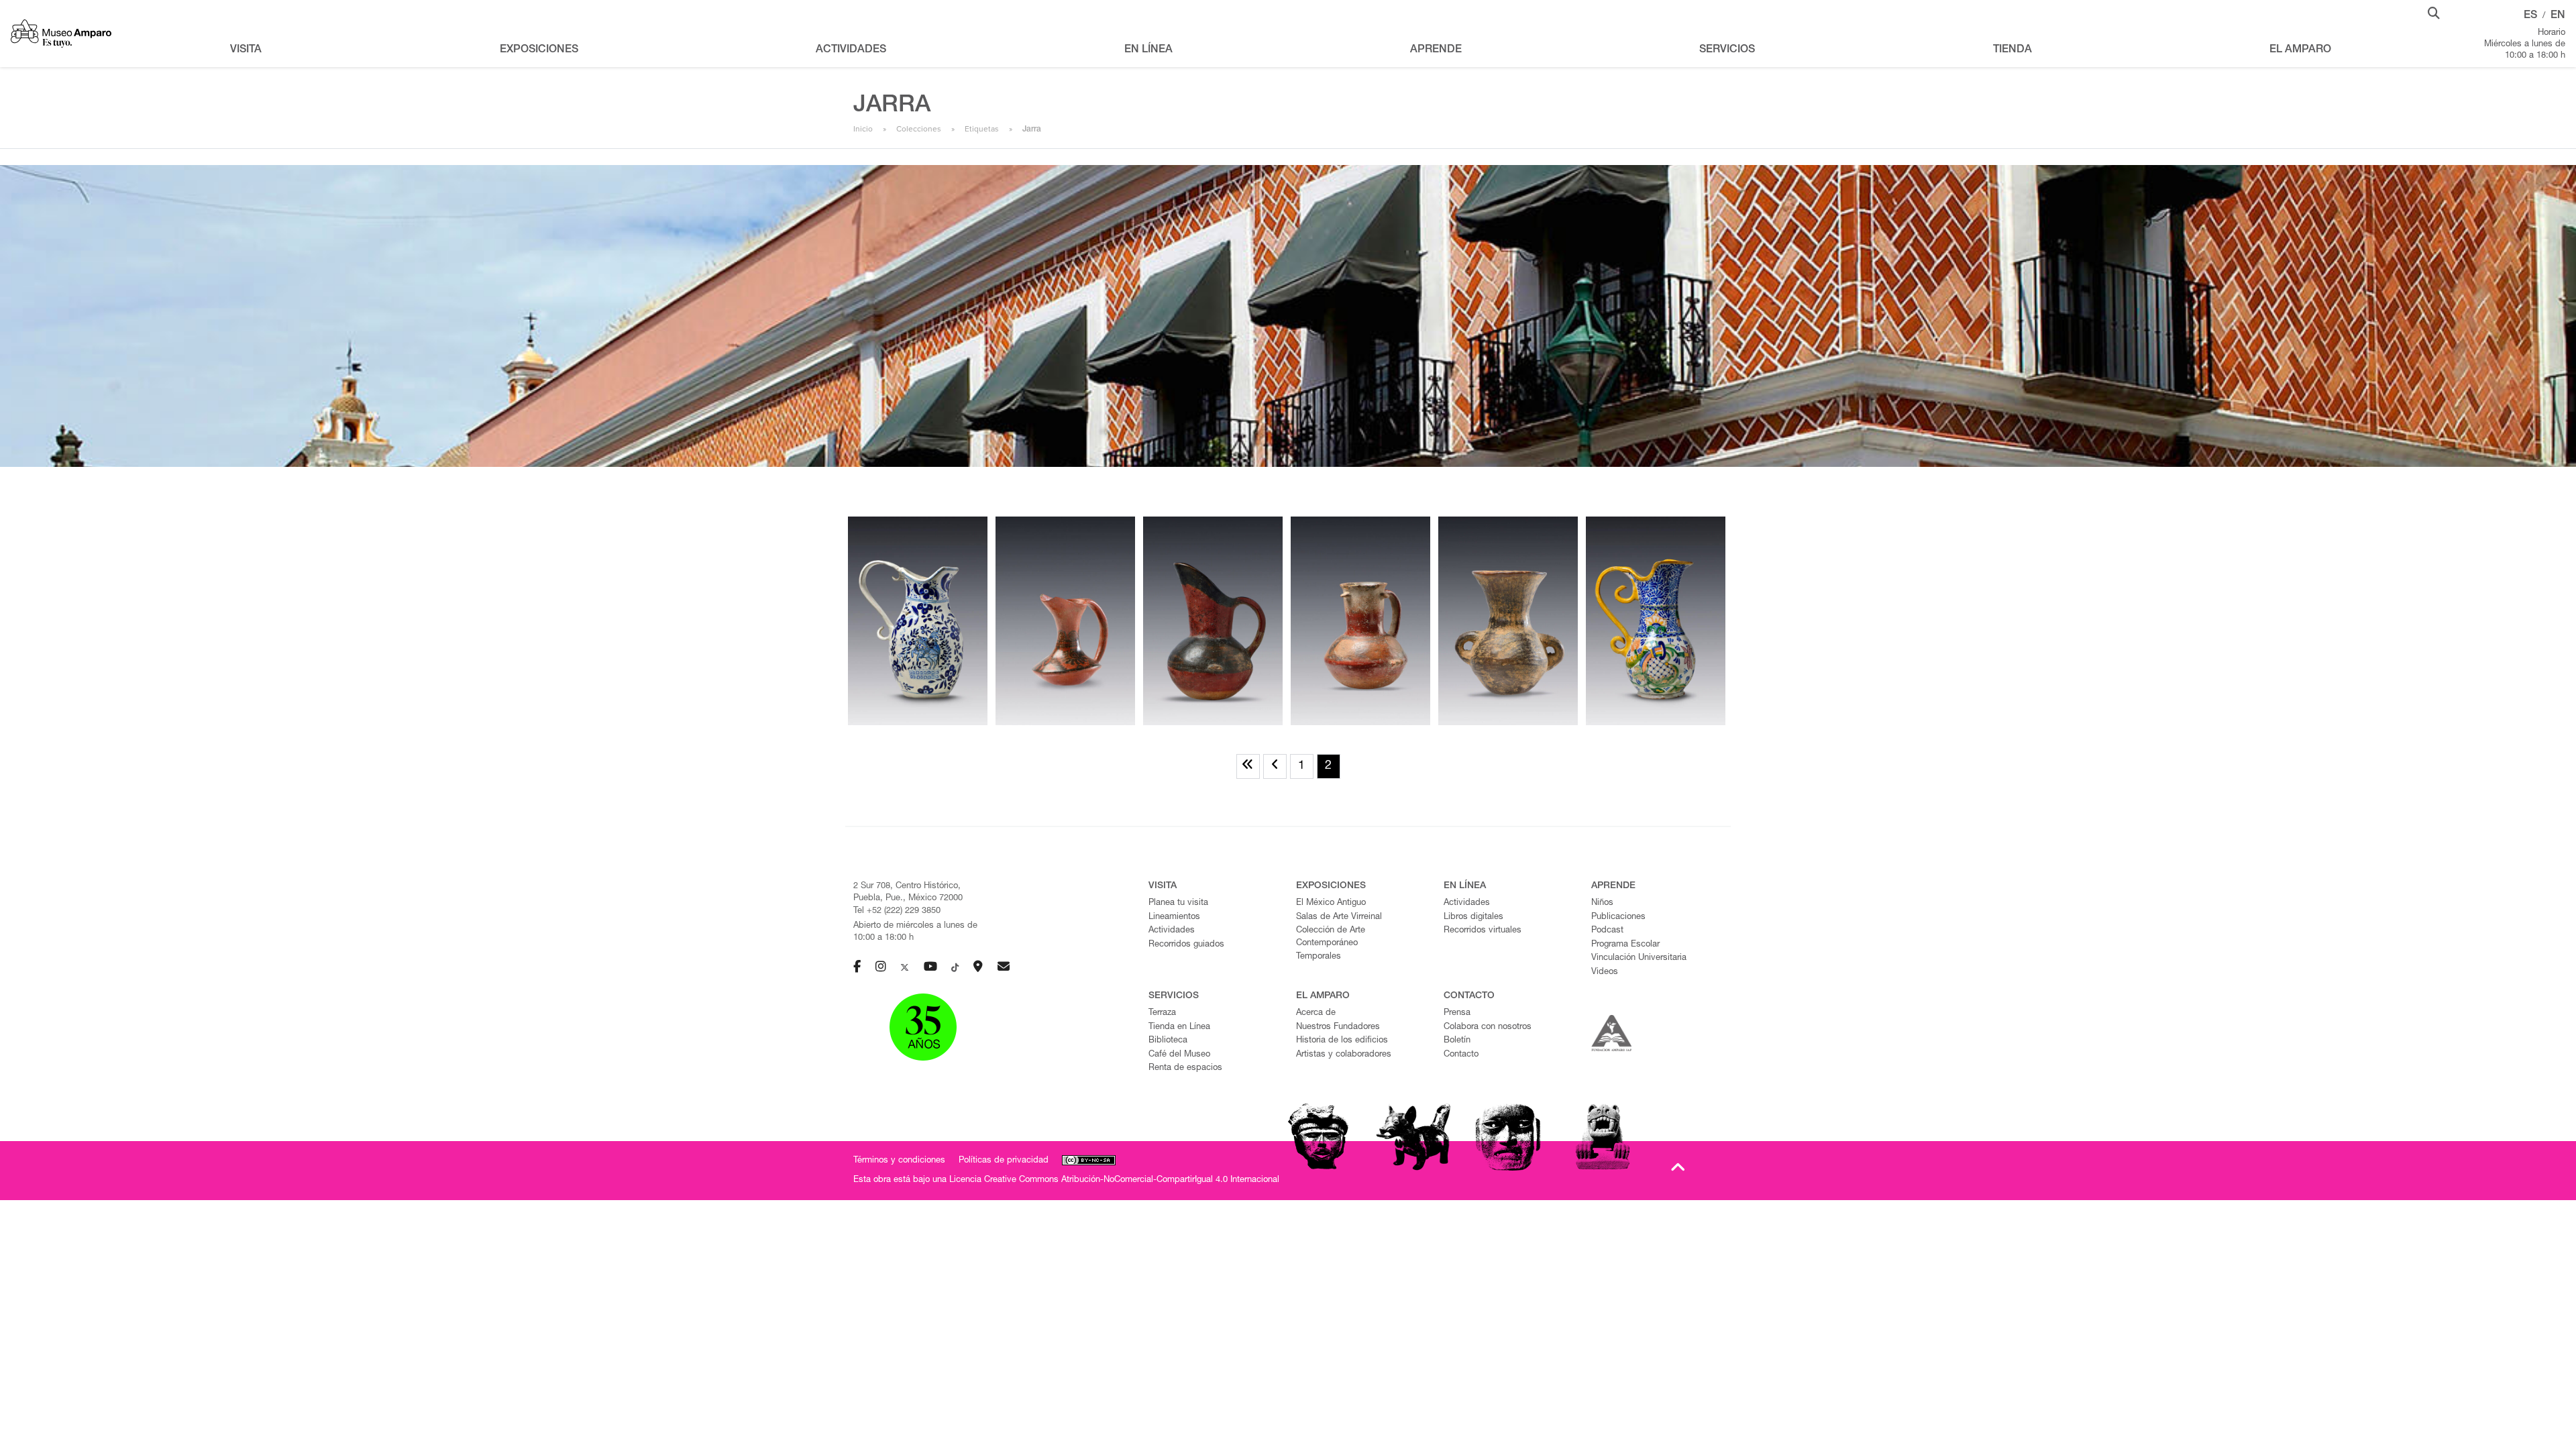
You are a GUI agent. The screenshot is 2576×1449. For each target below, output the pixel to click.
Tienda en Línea (1179, 1027)
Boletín (1457, 1041)
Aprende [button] (1436, 50)
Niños (1602, 903)
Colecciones (919, 129)
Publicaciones (1618, 917)
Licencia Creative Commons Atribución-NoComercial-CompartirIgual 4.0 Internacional (1114, 1180)
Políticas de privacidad (1004, 1161)
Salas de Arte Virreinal (1339, 917)
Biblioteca (1168, 1041)
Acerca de (1316, 1013)
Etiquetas (982, 129)
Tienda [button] (2012, 50)
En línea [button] (1148, 50)
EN (2558, 16)
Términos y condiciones (899, 1161)
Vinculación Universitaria (1639, 958)
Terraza (1162, 1013)
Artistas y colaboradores (1344, 1055)
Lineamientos (1174, 917)
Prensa (1457, 1013)
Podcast (1607, 931)
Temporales (1319, 957)
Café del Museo (1179, 1055)
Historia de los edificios (1342, 1041)
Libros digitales (1473, 917)
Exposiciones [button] (539, 50)
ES (2530, 16)
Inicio (863, 129)
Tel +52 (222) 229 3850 (897, 911)
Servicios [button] (1727, 50)
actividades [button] (851, 50)
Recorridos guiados (1186, 945)
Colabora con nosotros (1488, 1027)
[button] (2434, 12)
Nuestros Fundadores (1338, 1027)
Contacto (1461, 1055)
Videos (1605, 972)
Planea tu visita (1178, 903)
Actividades (1172, 931)
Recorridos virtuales (1483, 931)
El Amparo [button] (2300, 50)
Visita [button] (246, 50)
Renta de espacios (1185, 1068)
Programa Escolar (1625, 945)
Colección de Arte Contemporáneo (1331, 937)
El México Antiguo (1331, 903)
